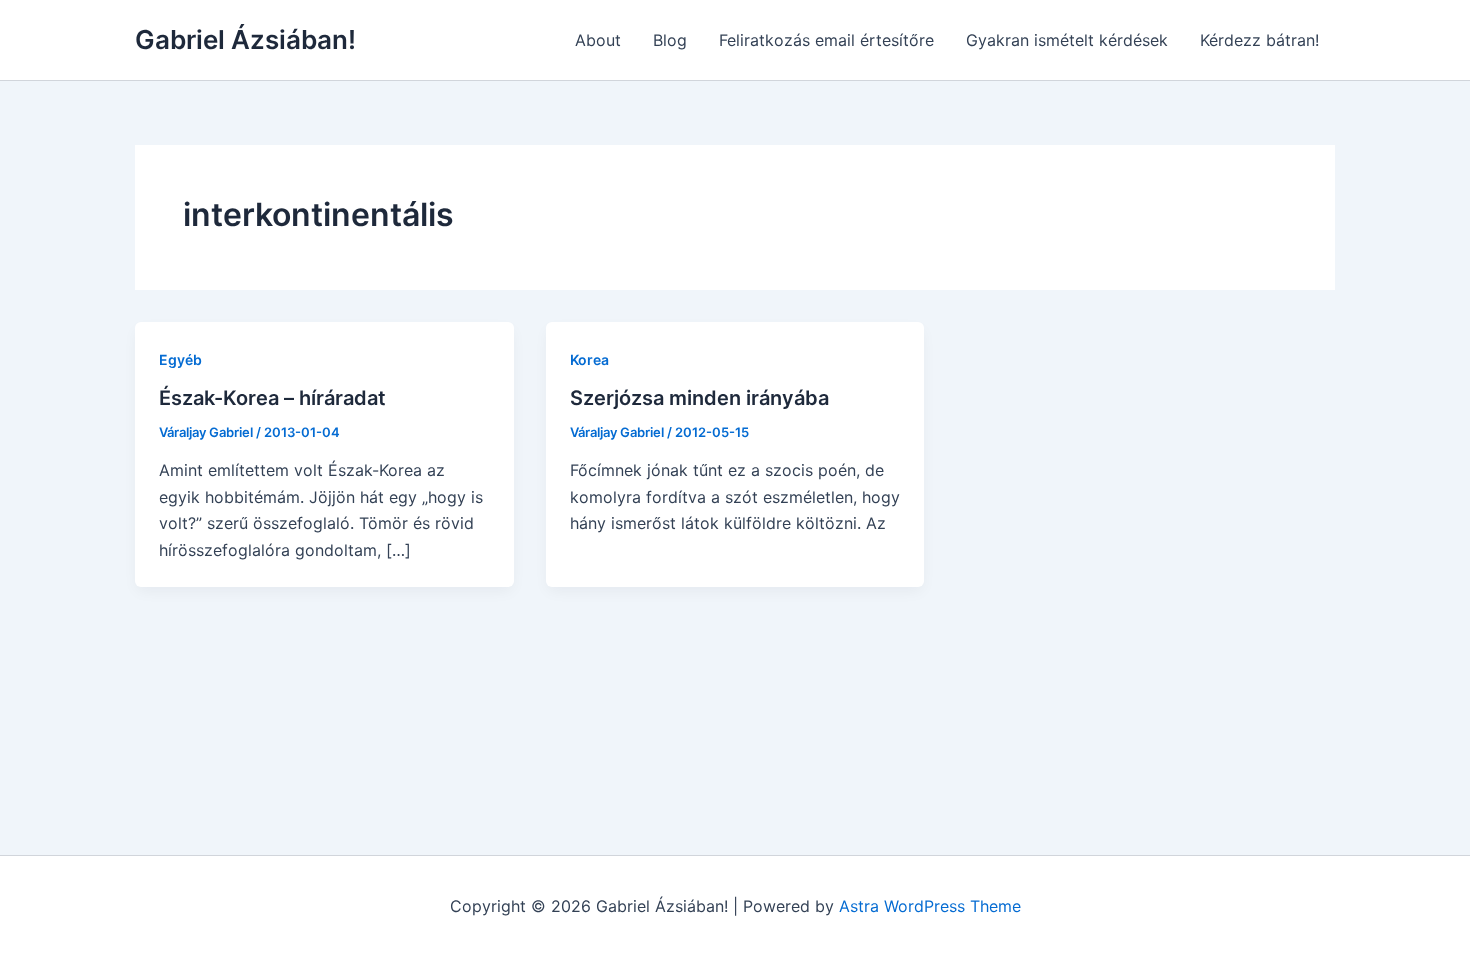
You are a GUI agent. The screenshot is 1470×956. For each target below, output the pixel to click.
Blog (670, 40)
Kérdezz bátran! (1259, 40)
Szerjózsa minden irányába (699, 398)
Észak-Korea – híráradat (272, 398)
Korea (589, 359)
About (598, 40)
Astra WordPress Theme (930, 906)
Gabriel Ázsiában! (245, 39)
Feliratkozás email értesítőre (826, 40)
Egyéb (180, 359)
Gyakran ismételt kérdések (1067, 40)
